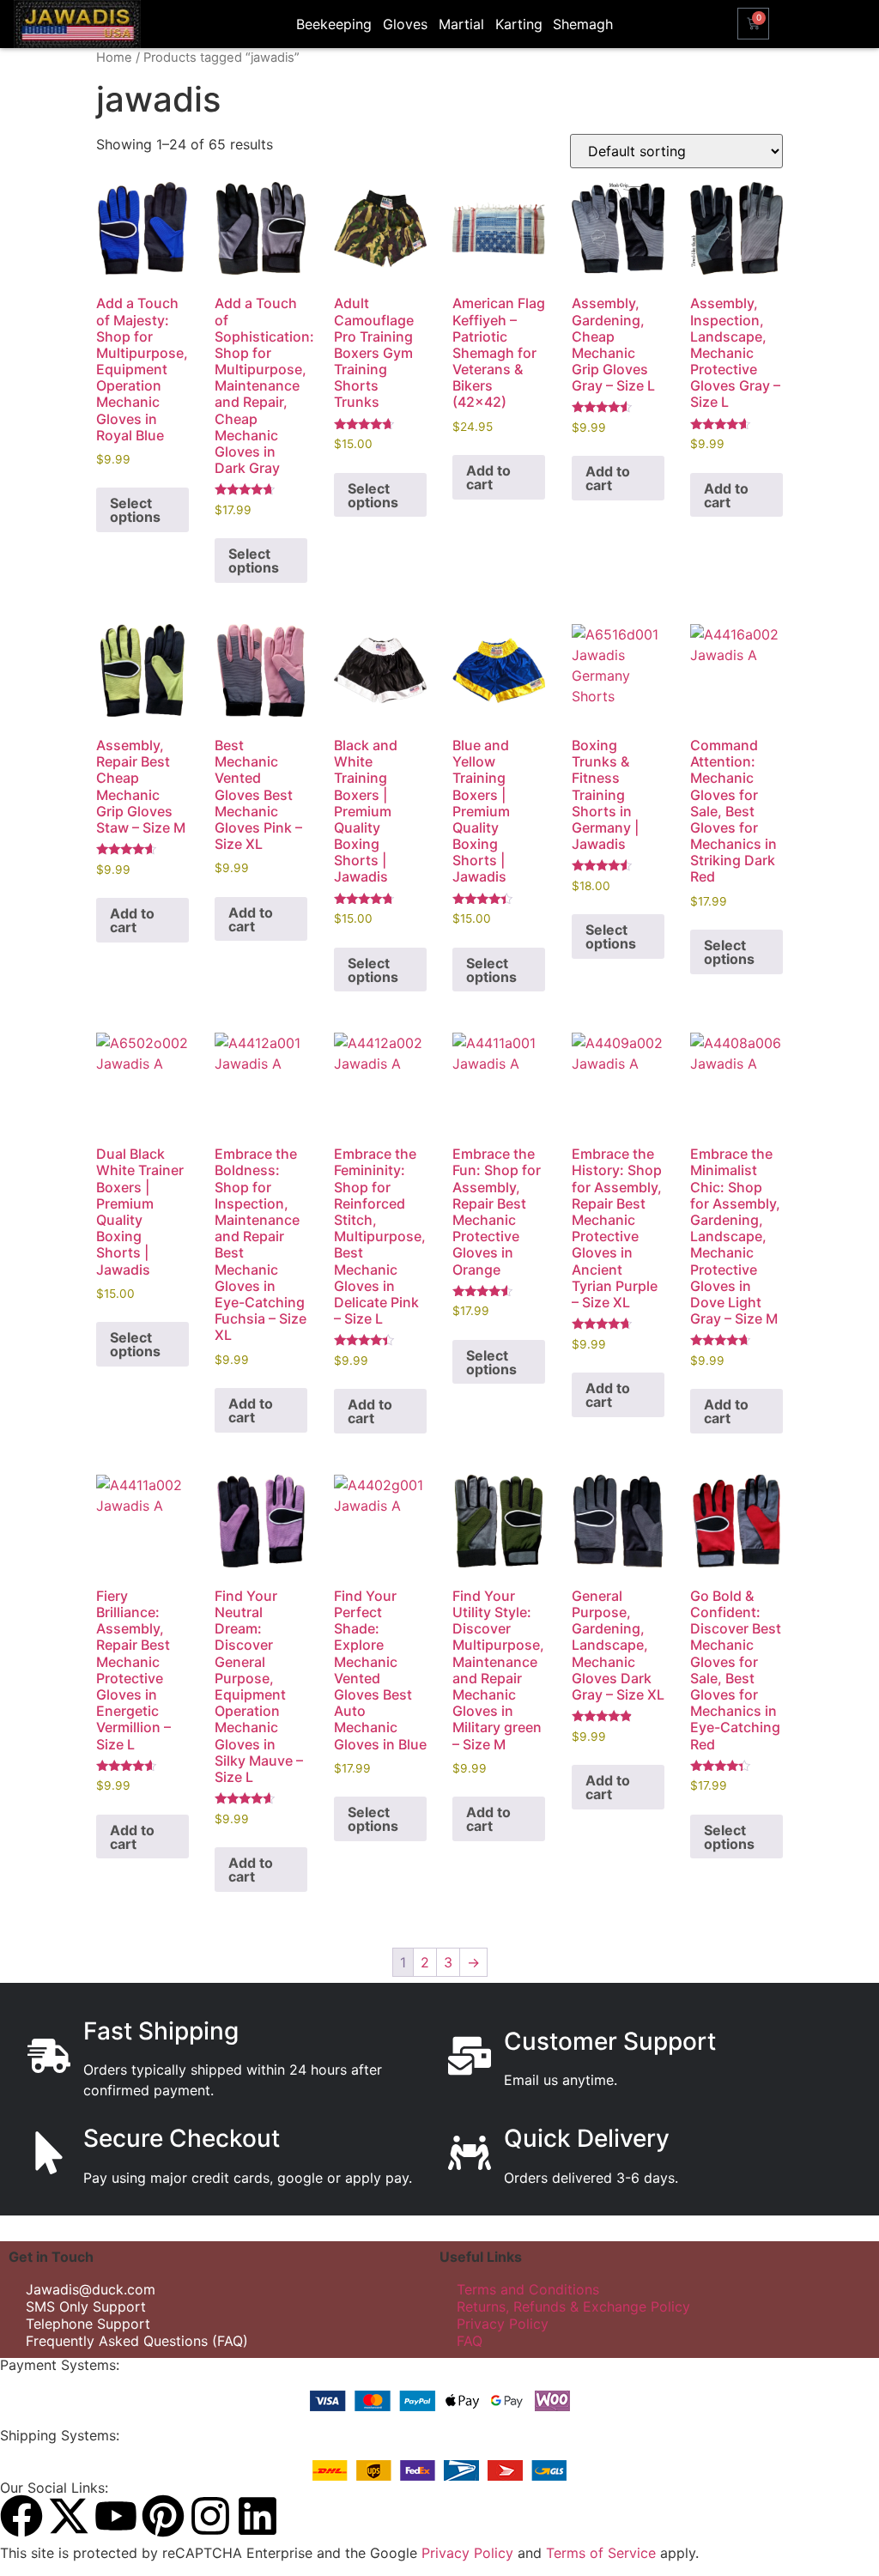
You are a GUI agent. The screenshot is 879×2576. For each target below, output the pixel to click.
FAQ (470, 2341)
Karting (519, 24)
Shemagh (583, 24)
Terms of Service (601, 2553)
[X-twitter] (69, 2516)
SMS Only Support (86, 2306)
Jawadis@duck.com (91, 2289)
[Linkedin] (258, 2516)
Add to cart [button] (488, 477)
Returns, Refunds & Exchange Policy (573, 2306)
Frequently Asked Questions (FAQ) (137, 2341)
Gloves (405, 24)
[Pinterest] (163, 2516)
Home (114, 58)
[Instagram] (210, 2516)
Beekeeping (334, 24)
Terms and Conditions (528, 2289)
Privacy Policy (503, 2324)
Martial (461, 24)
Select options (135, 510)
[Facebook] (21, 2516)
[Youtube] (116, 2516)
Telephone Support (88, 2324)
